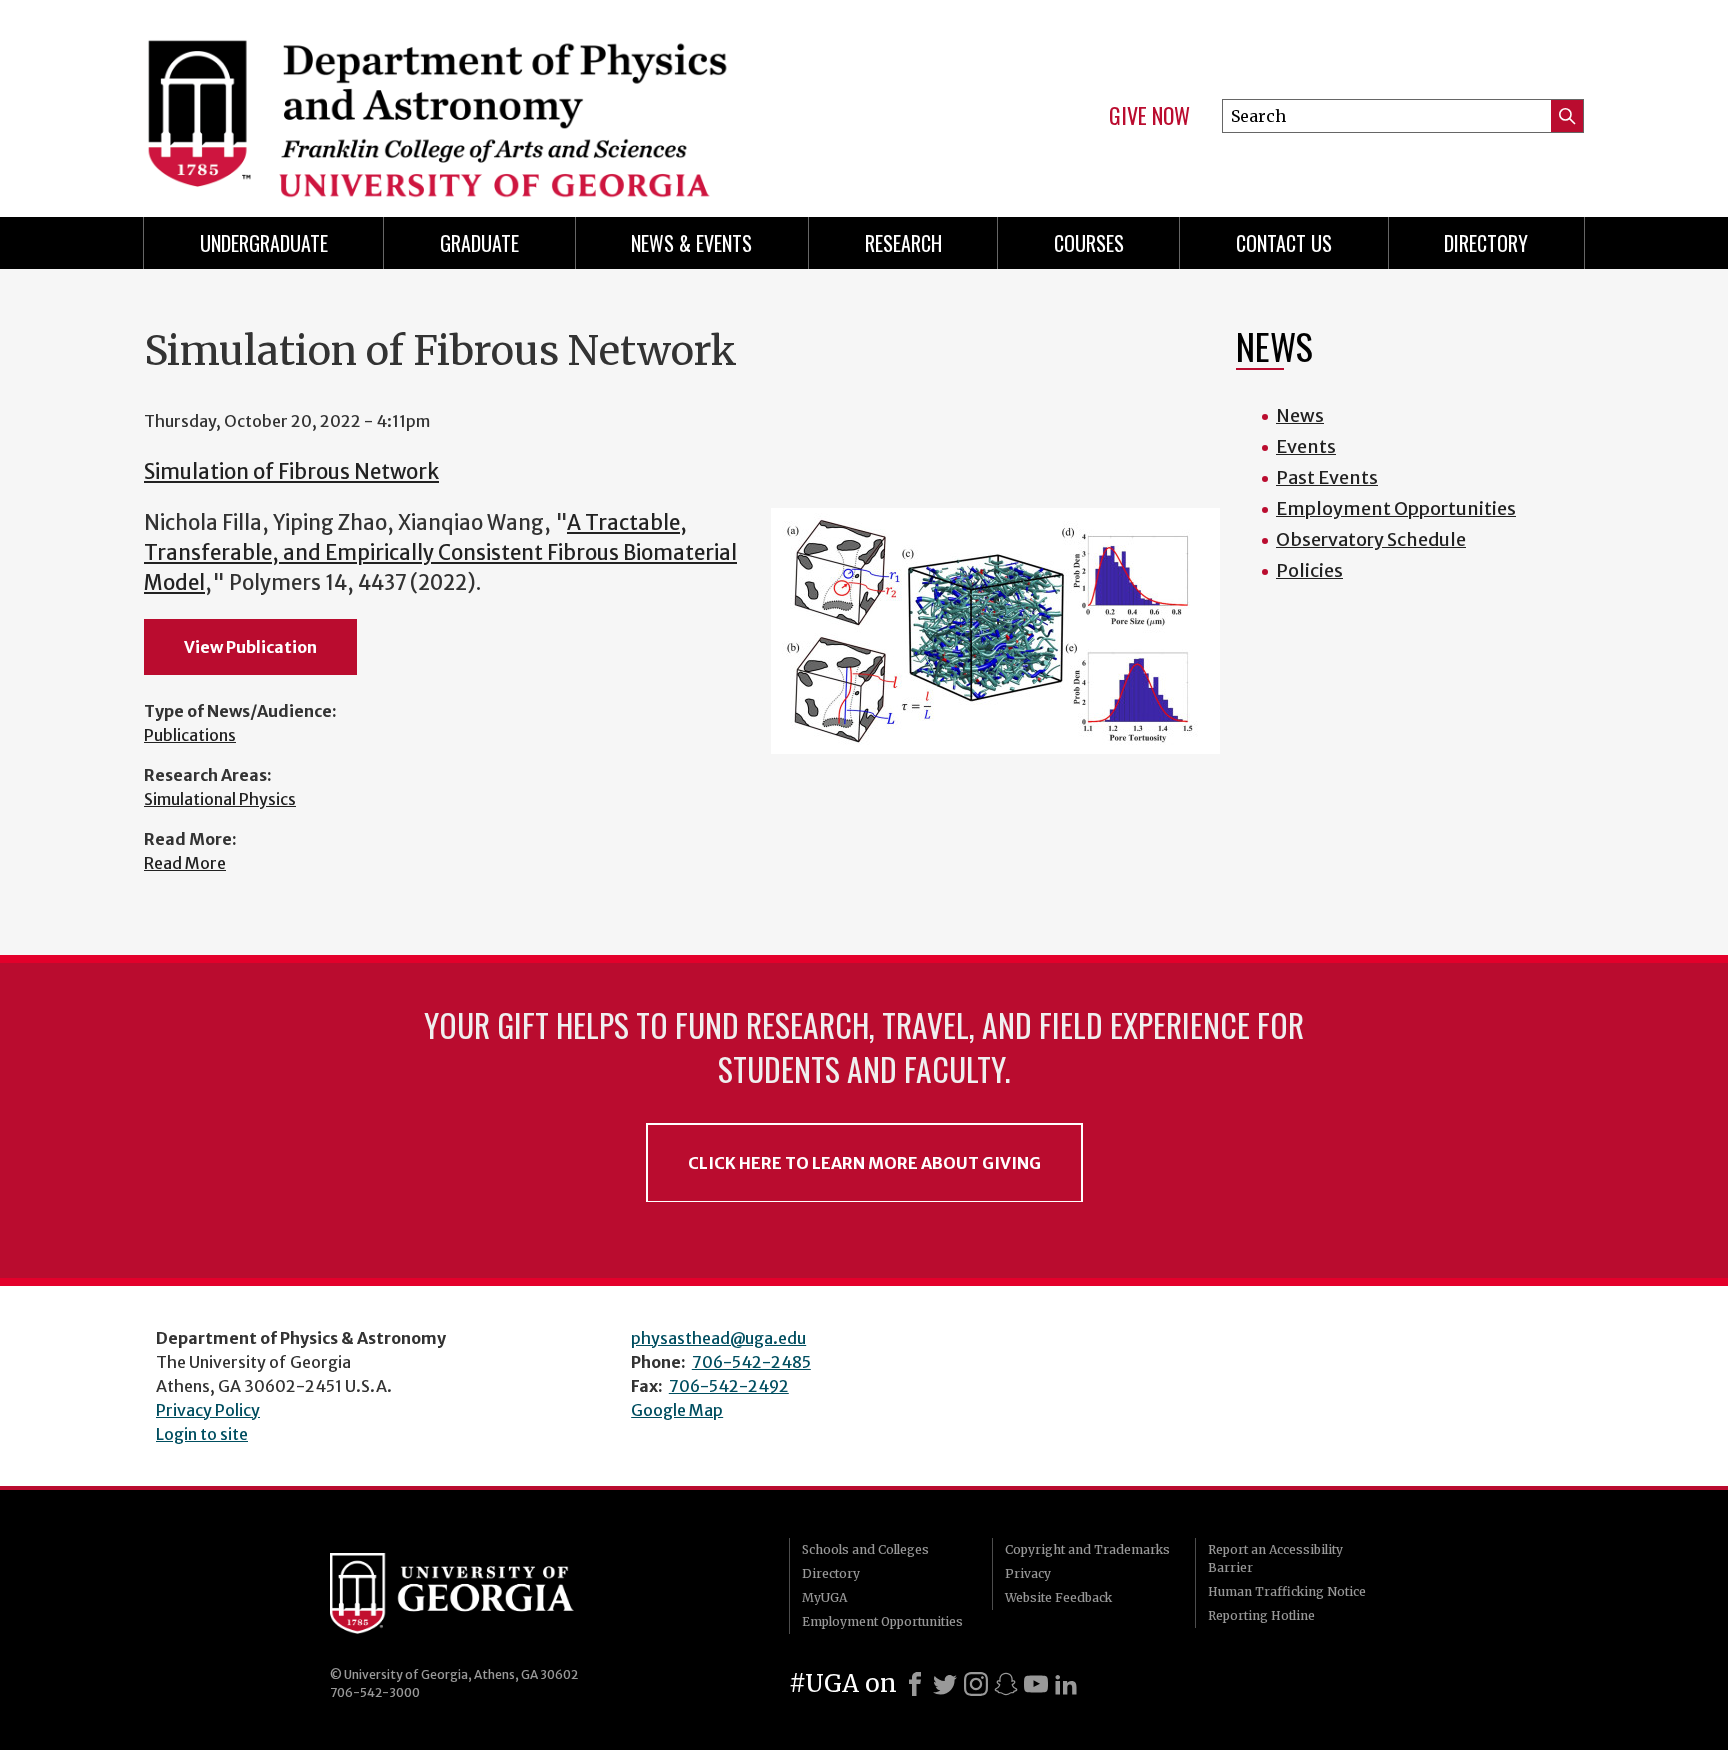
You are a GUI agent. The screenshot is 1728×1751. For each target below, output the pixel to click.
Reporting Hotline (1261, 1615)
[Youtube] (1036, 1684)
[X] (945, 1684)
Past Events (1327, 477)
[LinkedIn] (1066, 1684)
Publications (190, 735)
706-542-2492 (729, 1386)
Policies (1309, 570)
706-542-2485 (751, 1362)
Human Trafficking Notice (1287, 1591)
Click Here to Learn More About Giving (864, 1163)
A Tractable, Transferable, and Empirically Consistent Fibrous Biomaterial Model (440, 553)
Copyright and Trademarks (1087, 1549)
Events (1306, 446)
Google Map (677, 1410)
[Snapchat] (1006, 1684)
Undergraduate (264, 243)
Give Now (1149, 116)
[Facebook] (915, 1684)
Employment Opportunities (1396, 508)
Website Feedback (1058, 1597)
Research (903, 243)
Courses (1089, 243)
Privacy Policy (208, 1410)
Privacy (1028, 1573)
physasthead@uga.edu (718, 1338)
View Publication (250, 647)
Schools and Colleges (865, 1549)
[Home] (494, 100)
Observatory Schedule (1371, 539)
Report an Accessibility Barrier (1275, 1558)
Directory (1486, 243)
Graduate (479, 243)
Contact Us (1284, 243)
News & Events (691, 243)
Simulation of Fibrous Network (291, 472)
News (1300, 415)
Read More (185, 863)
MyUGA (824, 1597)
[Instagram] (976, 1684)
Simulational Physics (220, 799)
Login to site (202, 1434)
